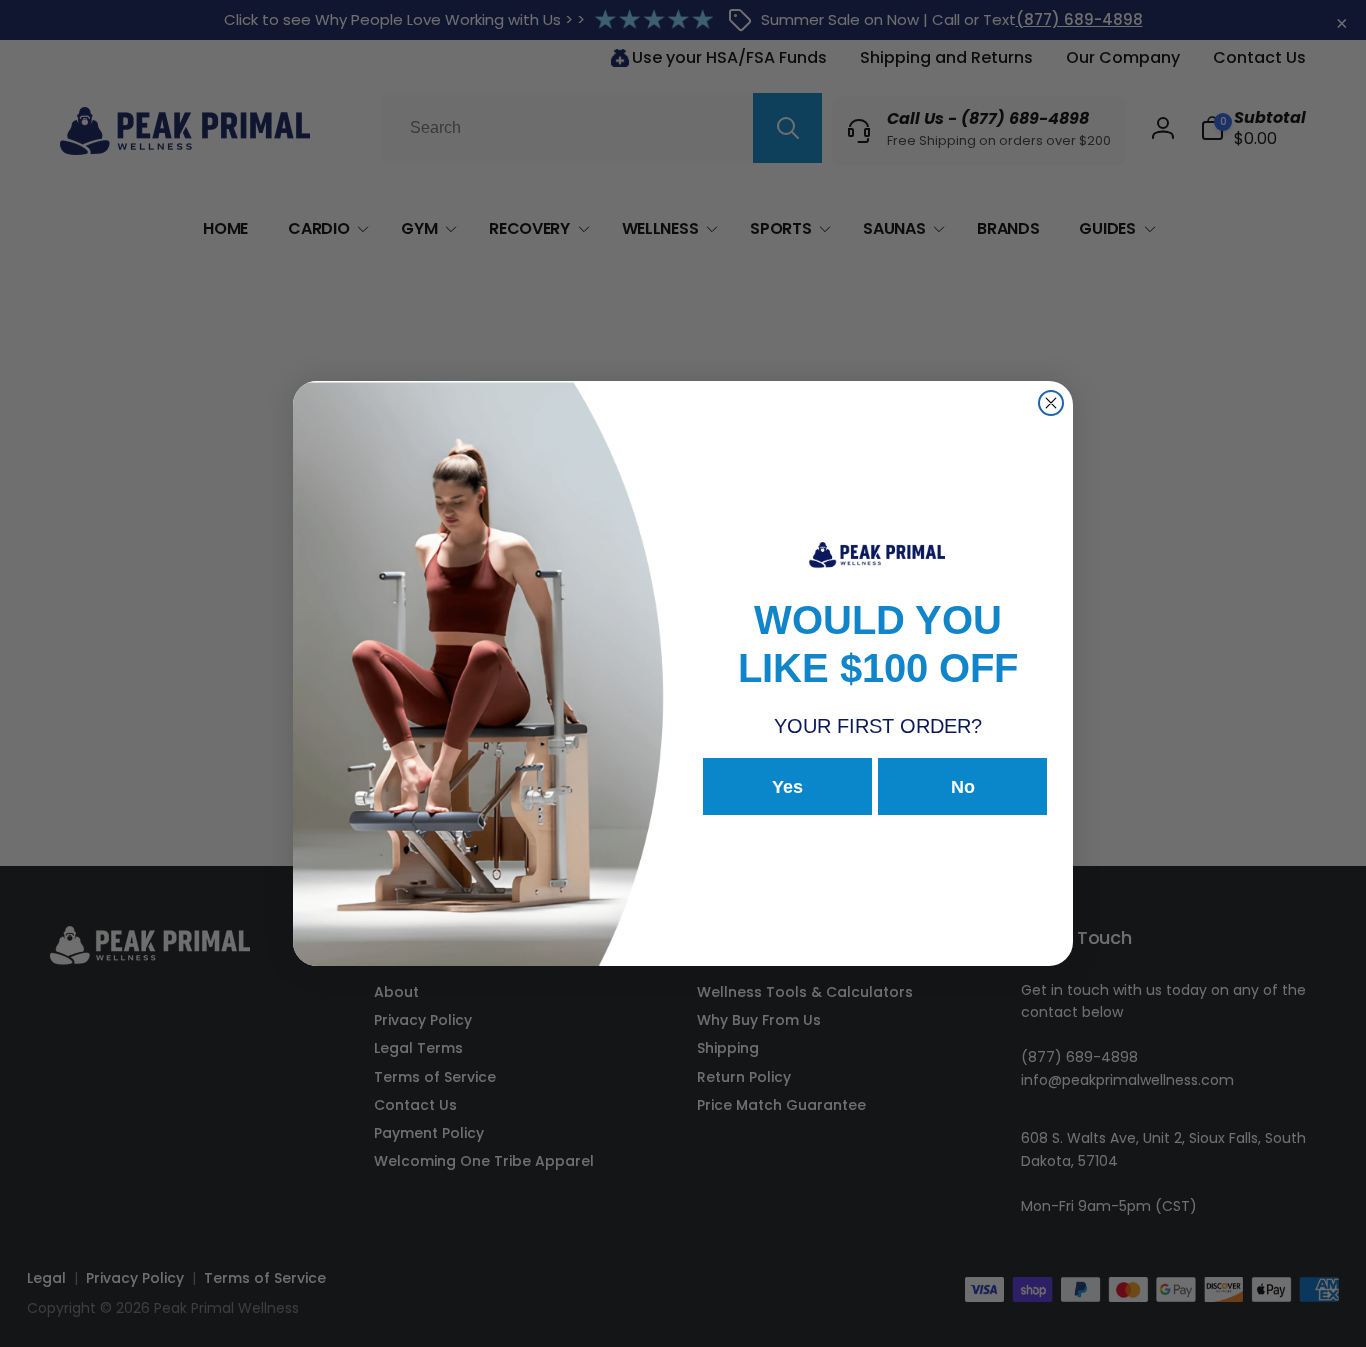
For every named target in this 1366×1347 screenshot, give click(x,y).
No (963, 787)
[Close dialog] (1051, 403)
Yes (787, 787)
